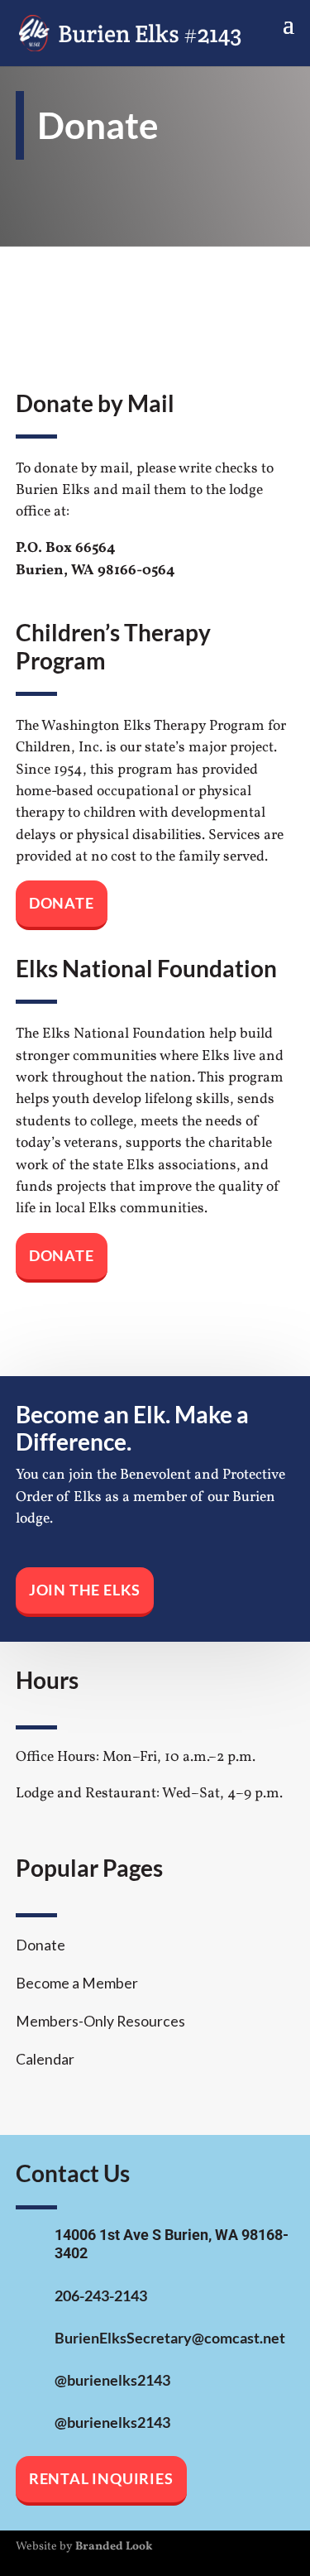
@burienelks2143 (112, 2380)
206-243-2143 (101, 2296)
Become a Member (77, 1983)
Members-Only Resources (100, 2021)
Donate (62, 903)
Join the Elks (85, 1590)
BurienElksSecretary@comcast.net (170, 2338)
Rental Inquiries (101, 2479)
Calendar (45, 2059)
